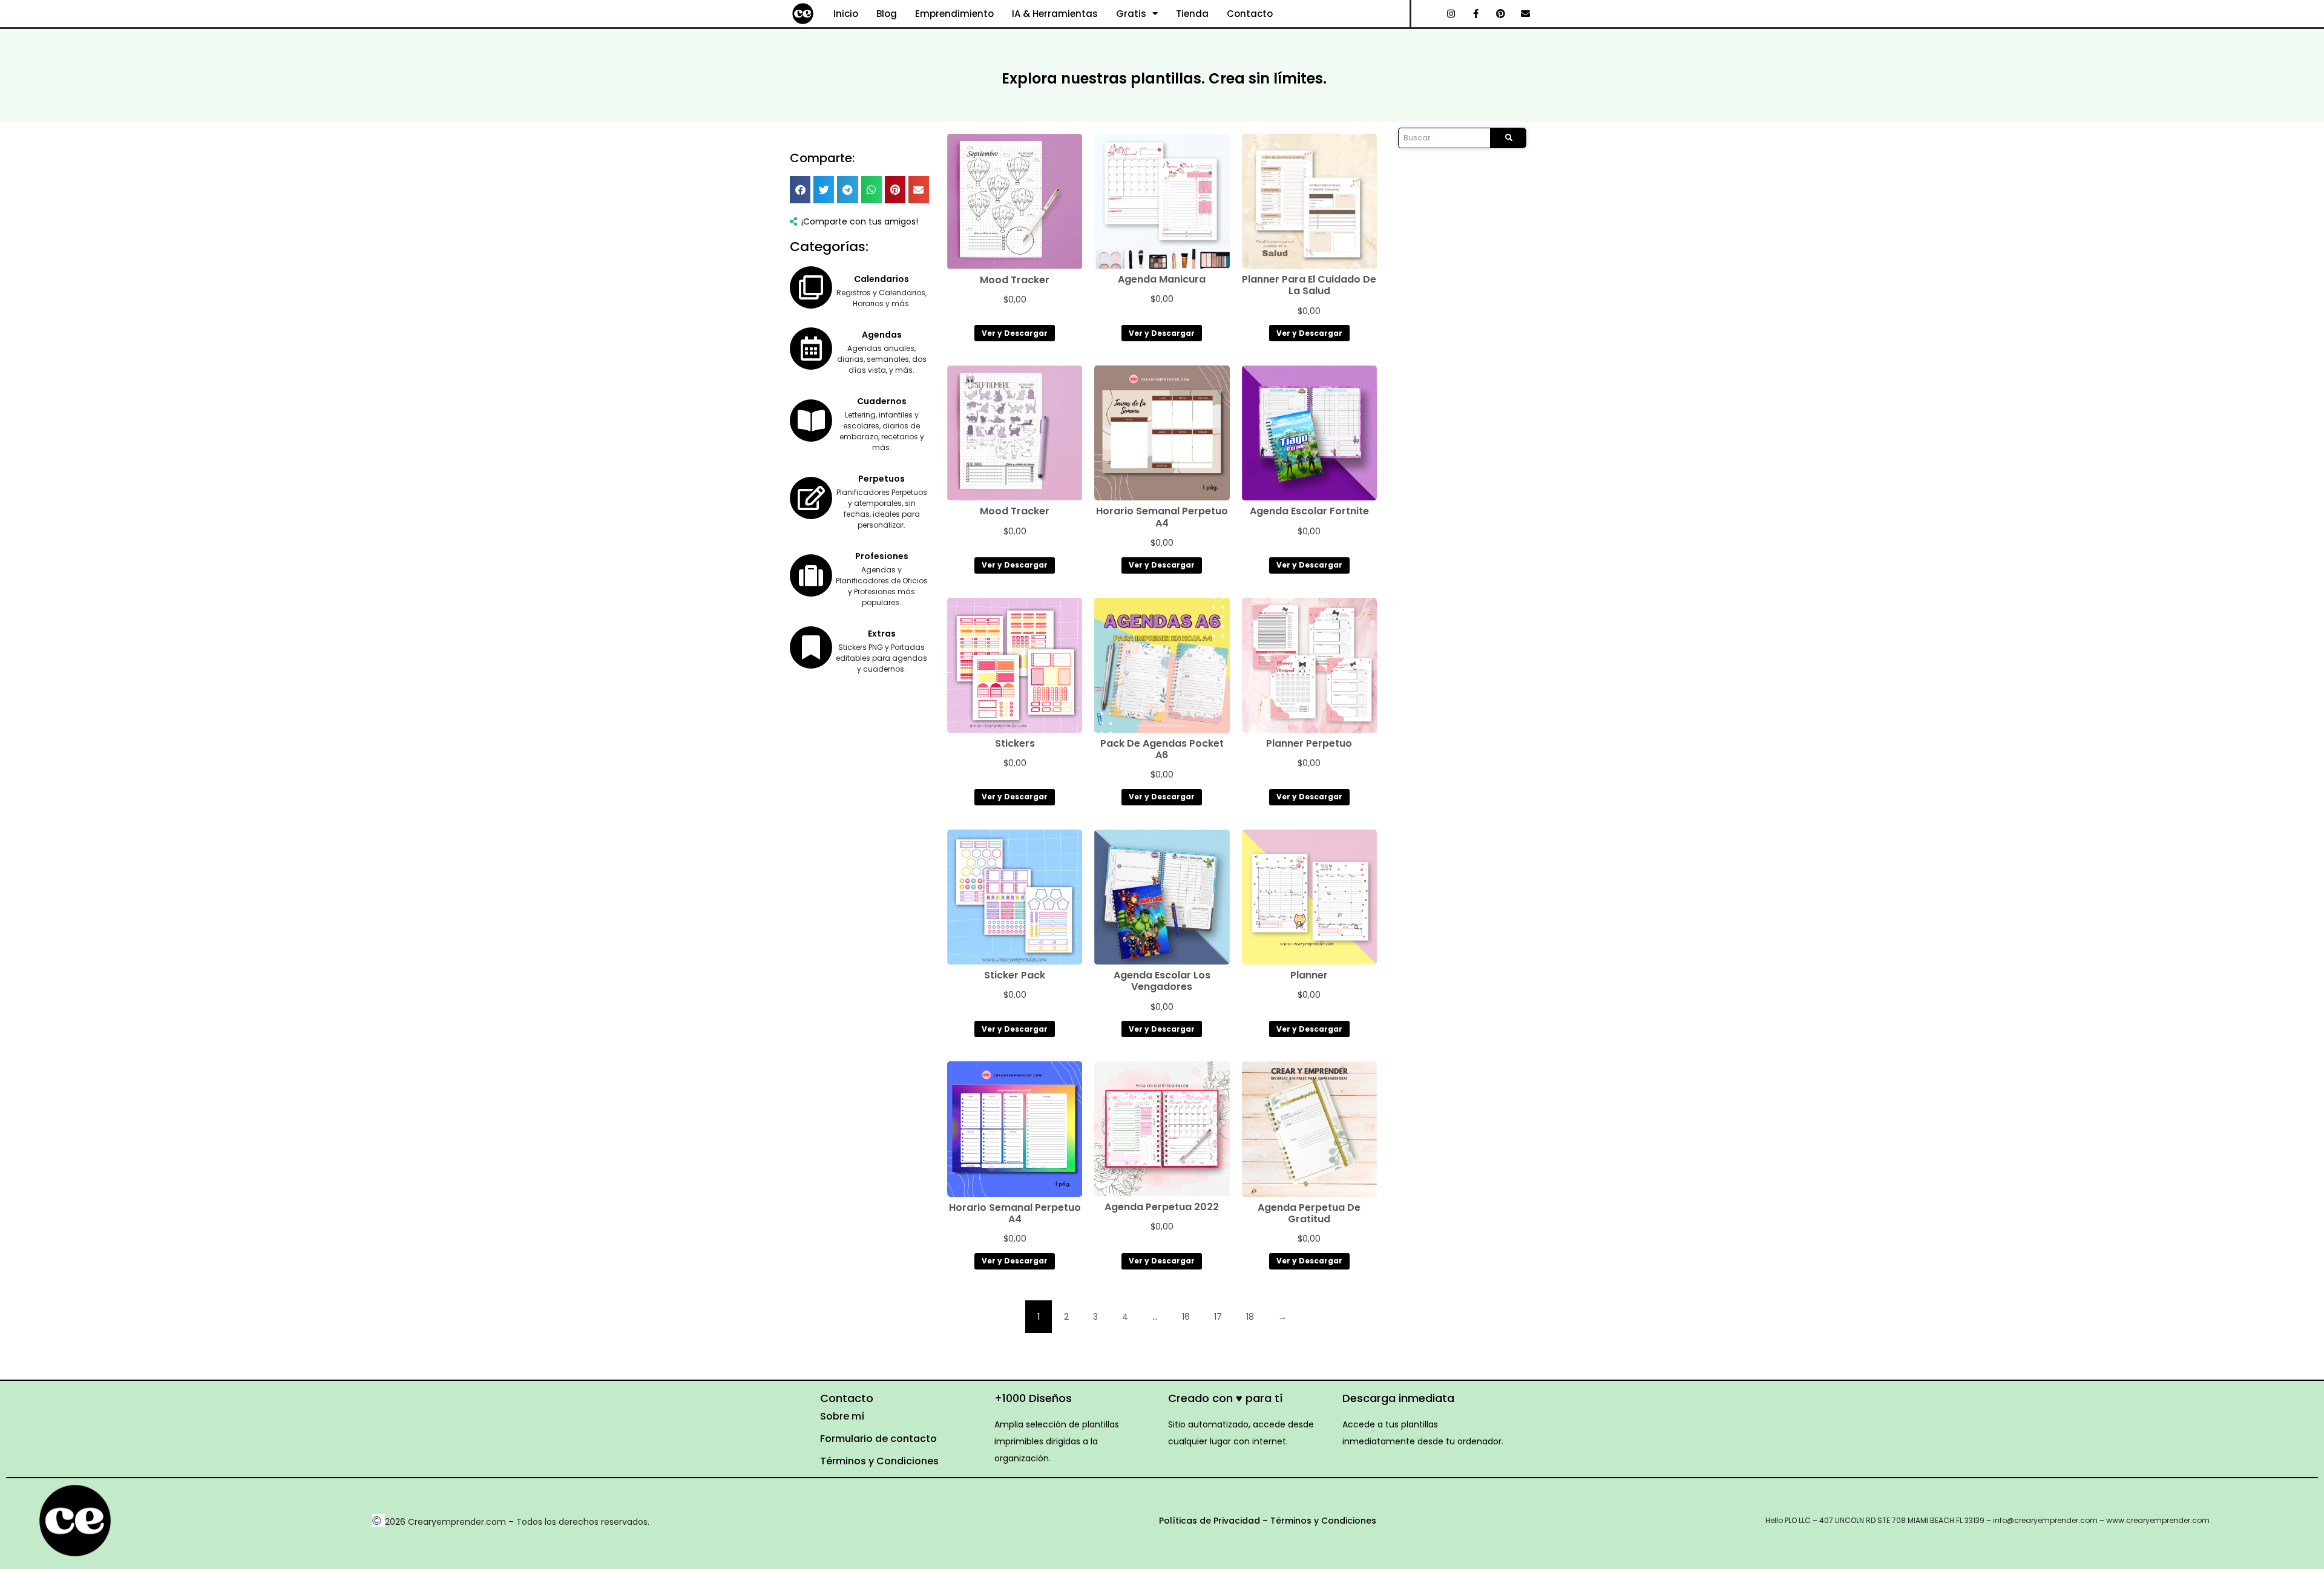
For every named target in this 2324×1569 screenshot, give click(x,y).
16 (1186, 1317)
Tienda (1192, 14)
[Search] (1508, 138)
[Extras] (811, 647)
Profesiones (882, 556)
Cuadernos (882, 401)
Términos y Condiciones (879, 1461)
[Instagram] (1451, 14)
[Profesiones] (811, 575)
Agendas (882, 335)
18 (1250, 1317)
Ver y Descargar (1015, 333)
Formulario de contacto (878, 1439)
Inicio (846, 14)
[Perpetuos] (811, 498)
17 (1218, 1317)
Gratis (1131, 14)
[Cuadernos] (811, 421)
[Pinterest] (1501, 14)
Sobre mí (842, 1416)
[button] (800, 190)
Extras (882, 634)
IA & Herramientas (1055, 14)
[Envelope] (1526, 14)
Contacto (1250, 14)
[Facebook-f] (1476, 14)
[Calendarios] (811, 287)
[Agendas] (811, 349)
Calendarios (881, 279)
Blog (887, 14)
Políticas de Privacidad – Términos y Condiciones (1268, 1521)
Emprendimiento (954, 14)
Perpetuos (881, 479)
